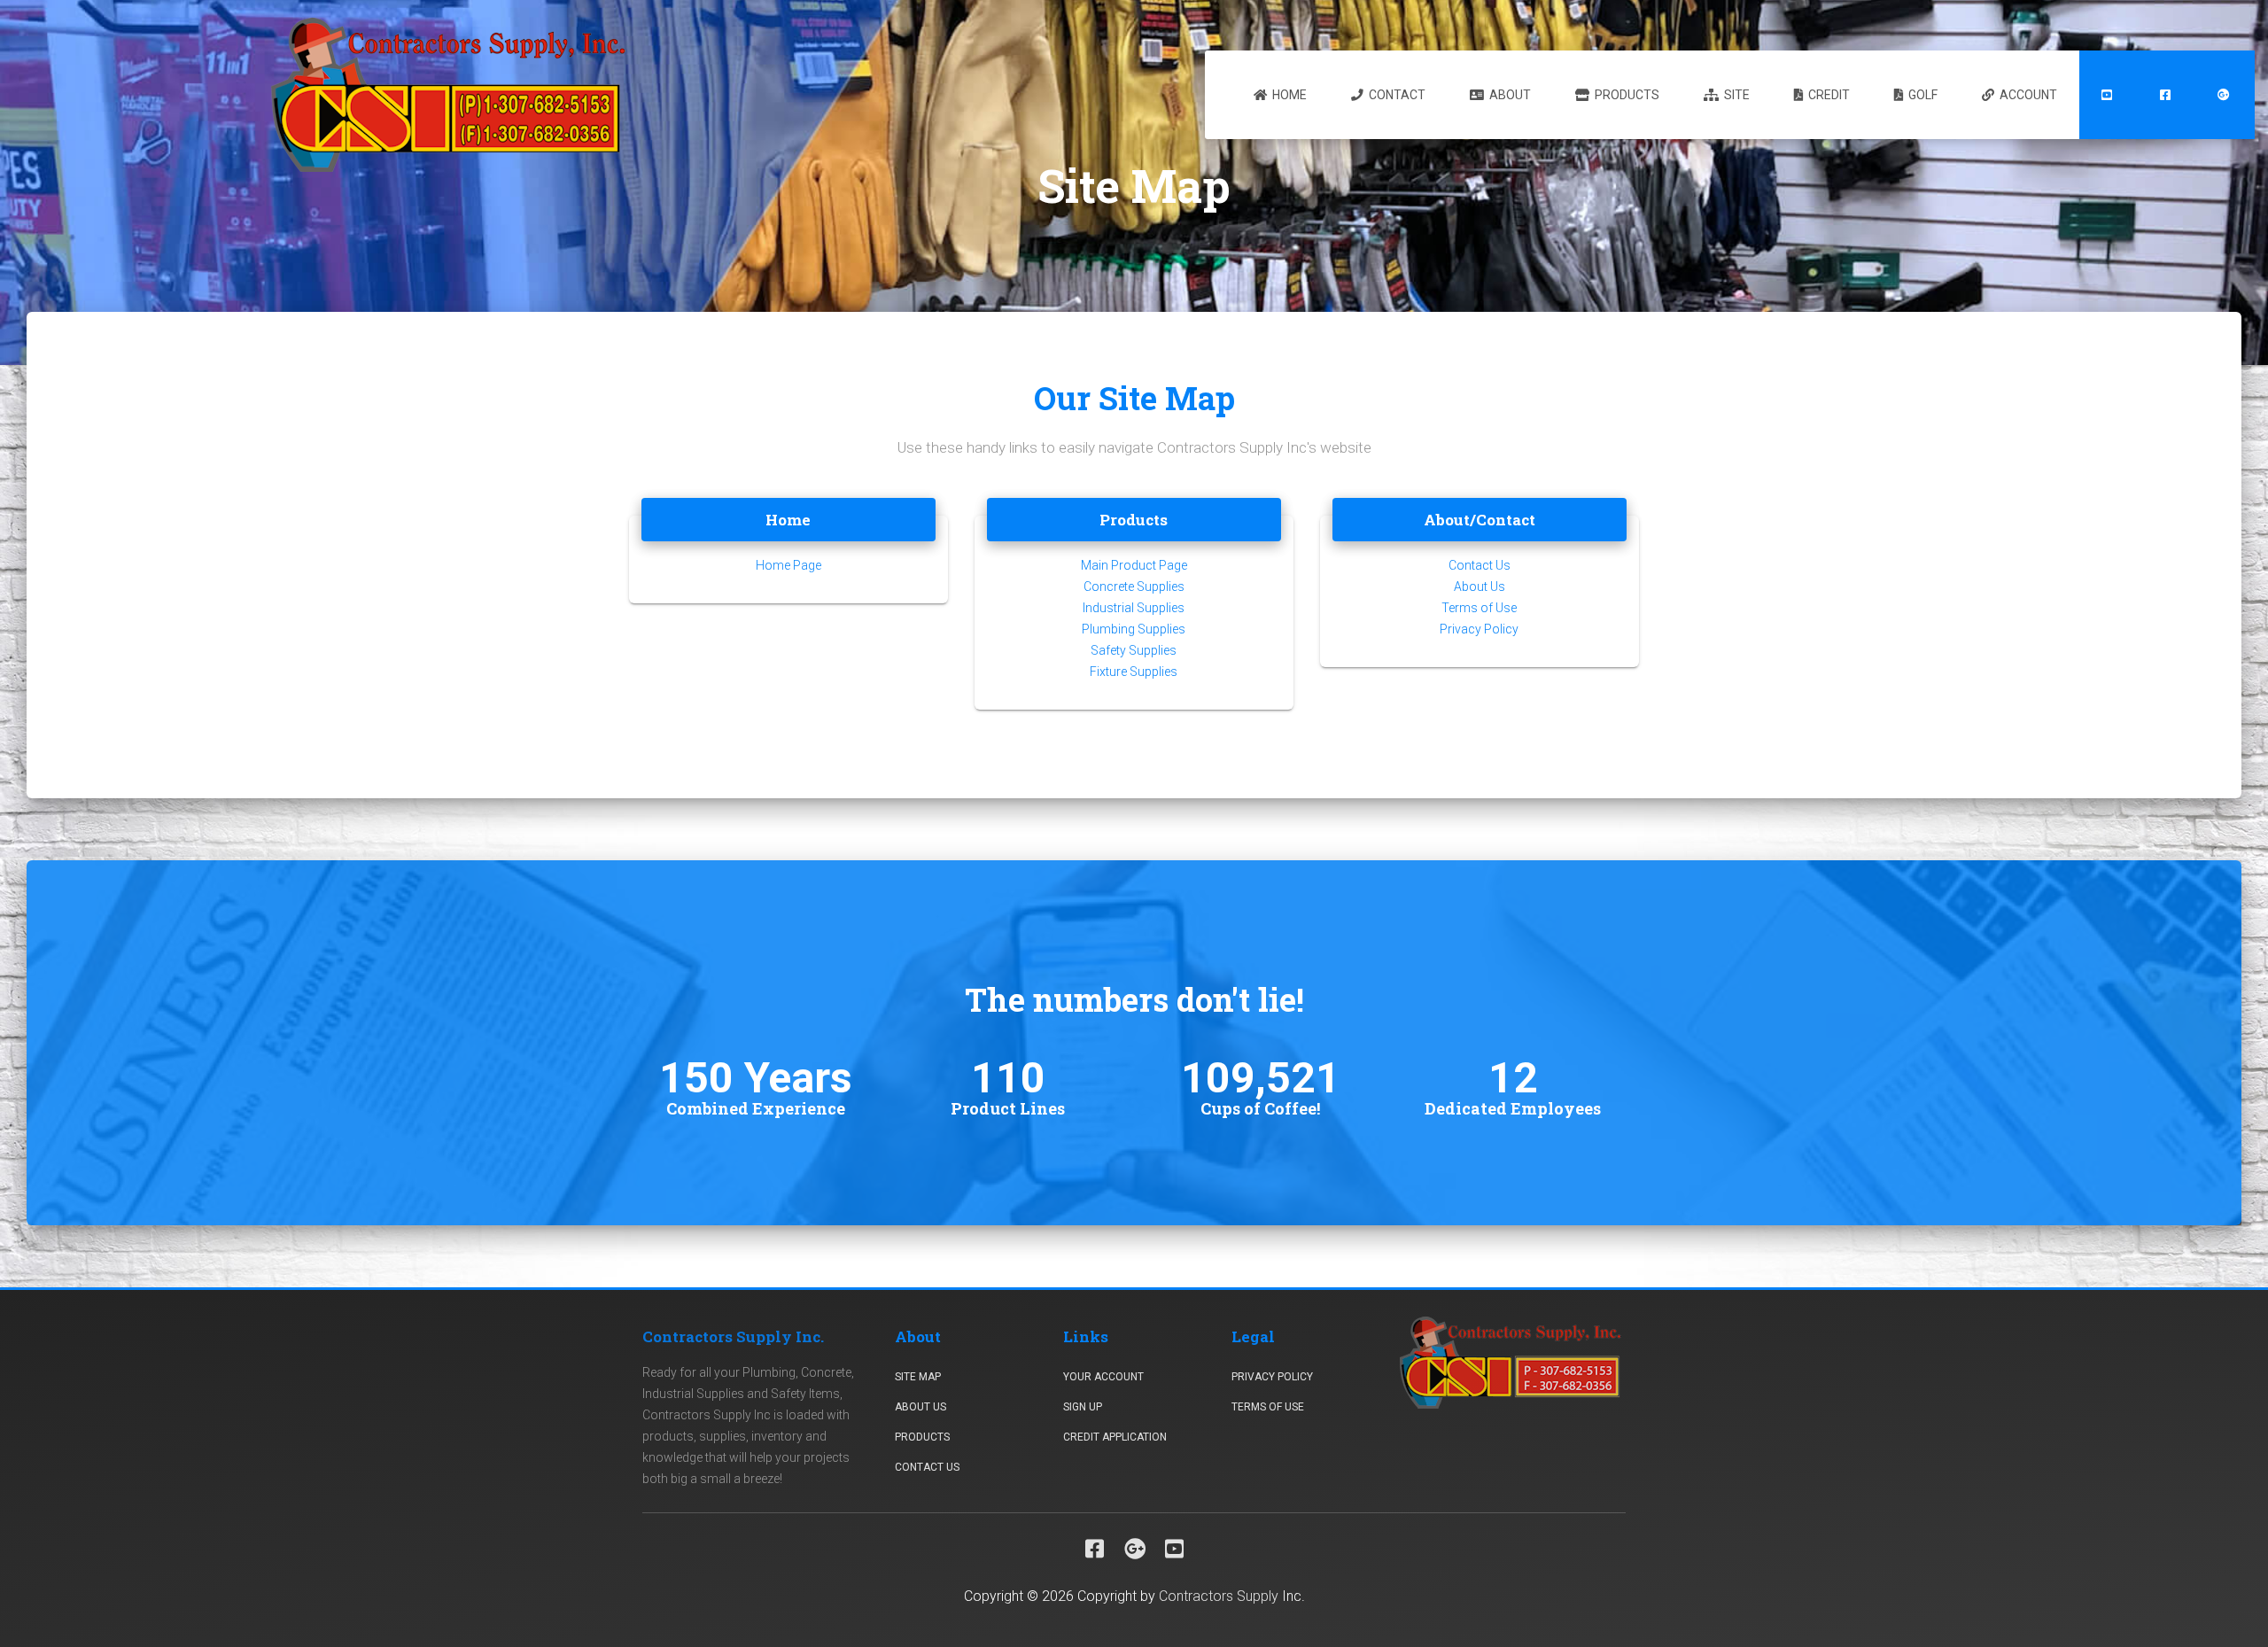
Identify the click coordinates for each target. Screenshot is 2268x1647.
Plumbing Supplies (1134, 629)
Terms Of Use (1268, 1407)
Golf (1922, 95)
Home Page (788, 565)
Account (2027, 95)
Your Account (1103, 1377)
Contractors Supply (1219, 1596)
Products (1626, 95)
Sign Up (1083, 1407)
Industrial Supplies (1134, 608)
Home (1288, 95)
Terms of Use (1479, 608)
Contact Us (1480, 565)
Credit (1828, 95)
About (1509, 95)
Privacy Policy (1479, 629)
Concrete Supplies (1134, 587)
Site (1736, 95)
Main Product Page (1134, 565)
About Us (1480, 587)
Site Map (918, 1377)
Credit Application (1115, 1437)
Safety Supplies (1134, 650)
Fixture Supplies (1134, 672)
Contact (1396, 95)
